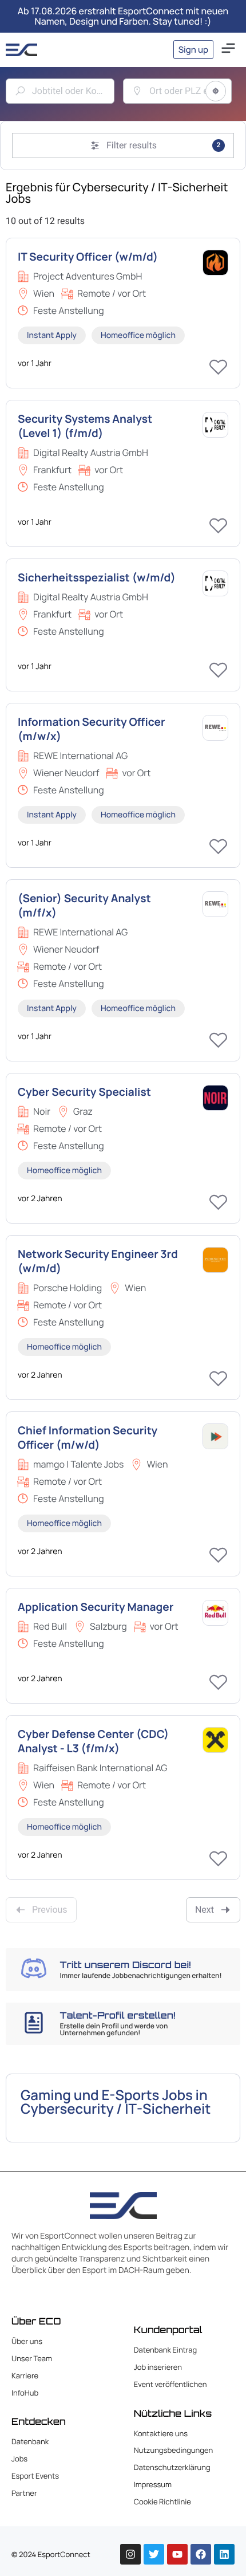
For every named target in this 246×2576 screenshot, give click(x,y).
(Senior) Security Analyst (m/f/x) (84, 905)
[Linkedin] (224, 2554)
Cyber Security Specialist (84, 1092)
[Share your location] (216, 91)
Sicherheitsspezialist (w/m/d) (97, 577)
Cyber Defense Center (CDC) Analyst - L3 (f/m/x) (93, 1741)
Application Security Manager (96, 1607)
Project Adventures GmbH (88, 276)
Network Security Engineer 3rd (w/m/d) (98, 1261)
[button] (228, 50)
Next (205, 1910)
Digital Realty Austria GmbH (91, 453)
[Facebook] (201, 2554)
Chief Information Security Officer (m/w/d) (88, 1438)
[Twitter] (154, 2554)
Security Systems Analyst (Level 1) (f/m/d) (85, 426)
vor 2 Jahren (40, 1199)
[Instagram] (130, 2554)
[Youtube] (177, 2554)
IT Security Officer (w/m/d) (88, 257)
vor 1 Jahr (35, 363)
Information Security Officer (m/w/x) (91, 729)
